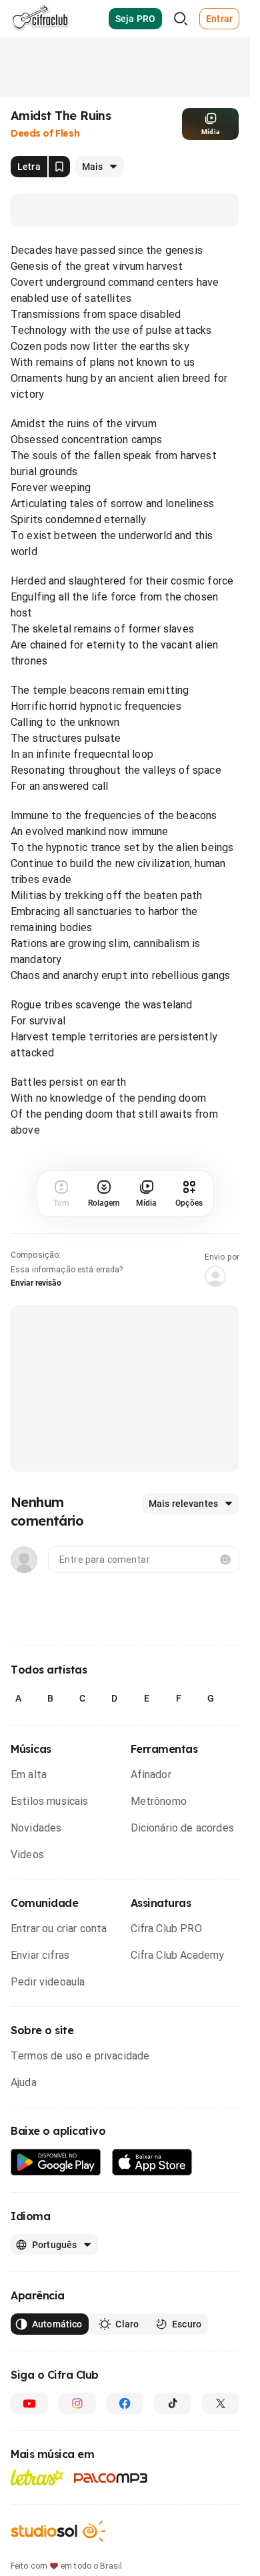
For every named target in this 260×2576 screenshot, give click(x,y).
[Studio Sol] (58, 2531)
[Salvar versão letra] (59, 167)
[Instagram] (77, 2403)
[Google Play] (56, 2162)
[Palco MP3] (111, 2478)
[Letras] (37, 2477)
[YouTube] (29, 2403)
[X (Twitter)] (221, 2403)
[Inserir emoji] (225, 1560)
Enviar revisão (36, 1283)
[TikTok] (173, 2403)
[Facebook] (125, 2403)
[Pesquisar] (181, 19)
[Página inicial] (40, 19)
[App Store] (152, 2162)
